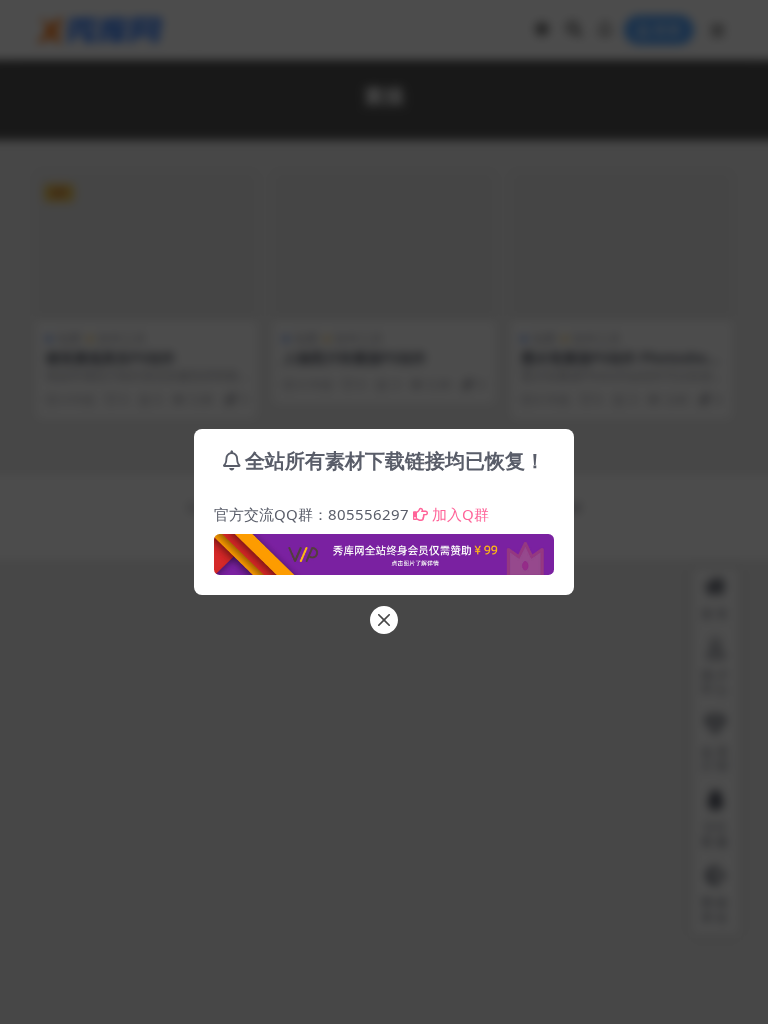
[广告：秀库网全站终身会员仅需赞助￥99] (384, 549)
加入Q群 (460, 514)
